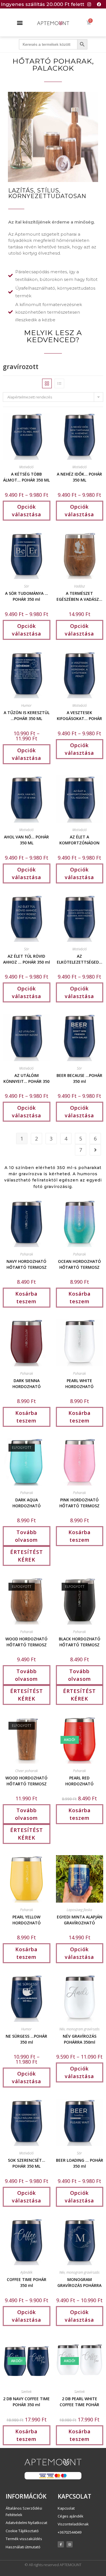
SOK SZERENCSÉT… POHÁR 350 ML (27, 2163)
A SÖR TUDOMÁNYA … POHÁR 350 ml (27, 596)
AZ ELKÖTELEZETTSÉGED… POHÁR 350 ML (80, 959)
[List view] (59, 383)
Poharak (27, 1254)
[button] (20, 22)
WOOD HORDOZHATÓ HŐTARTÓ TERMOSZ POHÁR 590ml (26, 1780)
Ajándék (26, 2272)
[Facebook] (99, 4)
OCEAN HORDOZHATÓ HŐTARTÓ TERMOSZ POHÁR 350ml (79, 1264)
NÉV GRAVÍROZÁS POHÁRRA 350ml (80, 2039)
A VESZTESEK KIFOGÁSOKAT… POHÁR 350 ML (79, 715)
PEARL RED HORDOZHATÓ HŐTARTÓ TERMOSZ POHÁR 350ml (79, 1780)
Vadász (79, 586)
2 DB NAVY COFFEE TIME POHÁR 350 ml (26, 2401)
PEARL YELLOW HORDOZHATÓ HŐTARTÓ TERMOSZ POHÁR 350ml (27, 1919)
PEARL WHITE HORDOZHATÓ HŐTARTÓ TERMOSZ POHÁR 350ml (79, 1383)
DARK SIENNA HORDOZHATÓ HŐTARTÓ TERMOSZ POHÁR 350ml (27, 1383)
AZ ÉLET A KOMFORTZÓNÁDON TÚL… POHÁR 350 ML (79, 839)
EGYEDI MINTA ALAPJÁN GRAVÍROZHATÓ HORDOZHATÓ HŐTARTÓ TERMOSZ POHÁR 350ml (80, 1919)
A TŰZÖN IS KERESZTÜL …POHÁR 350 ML (27, 715)
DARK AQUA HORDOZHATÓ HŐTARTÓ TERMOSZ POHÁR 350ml (27, 1502)
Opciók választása (27, 510)
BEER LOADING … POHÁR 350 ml (80, 2163)
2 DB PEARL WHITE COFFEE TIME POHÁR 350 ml (79, 2401)
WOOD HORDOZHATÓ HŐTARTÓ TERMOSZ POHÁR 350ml (26, 1641)
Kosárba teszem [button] (26, 1297)
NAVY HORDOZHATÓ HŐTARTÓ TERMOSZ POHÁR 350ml (27, 1264)
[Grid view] (47, 383)
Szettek (26, 2392)
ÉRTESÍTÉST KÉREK (27, 1556)
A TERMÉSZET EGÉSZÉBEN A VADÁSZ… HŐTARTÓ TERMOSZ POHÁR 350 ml (79, 596)
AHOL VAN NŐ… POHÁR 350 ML (26, 839)
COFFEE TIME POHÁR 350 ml (27, 2282)
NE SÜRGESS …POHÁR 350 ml (26, 2039)
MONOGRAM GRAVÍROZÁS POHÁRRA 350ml (79, 2282)
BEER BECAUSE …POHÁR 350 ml (79, 1078)
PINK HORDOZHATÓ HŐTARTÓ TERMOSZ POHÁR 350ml (79, 1502)
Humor (26, 705)
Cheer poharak (27, 1771)
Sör (27, 586)
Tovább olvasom (26, 1536)
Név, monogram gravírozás (79, 2029)
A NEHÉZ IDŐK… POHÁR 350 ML (79, 476)
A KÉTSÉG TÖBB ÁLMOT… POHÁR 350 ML (26, 476)
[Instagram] (89, 4)
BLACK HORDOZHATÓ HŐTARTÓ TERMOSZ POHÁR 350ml (80, 1641)
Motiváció (26, 467)
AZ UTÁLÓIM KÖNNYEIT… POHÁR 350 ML (26, 1078)
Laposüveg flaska (79, 1910)
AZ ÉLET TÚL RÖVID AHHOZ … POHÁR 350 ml (27, 959)
